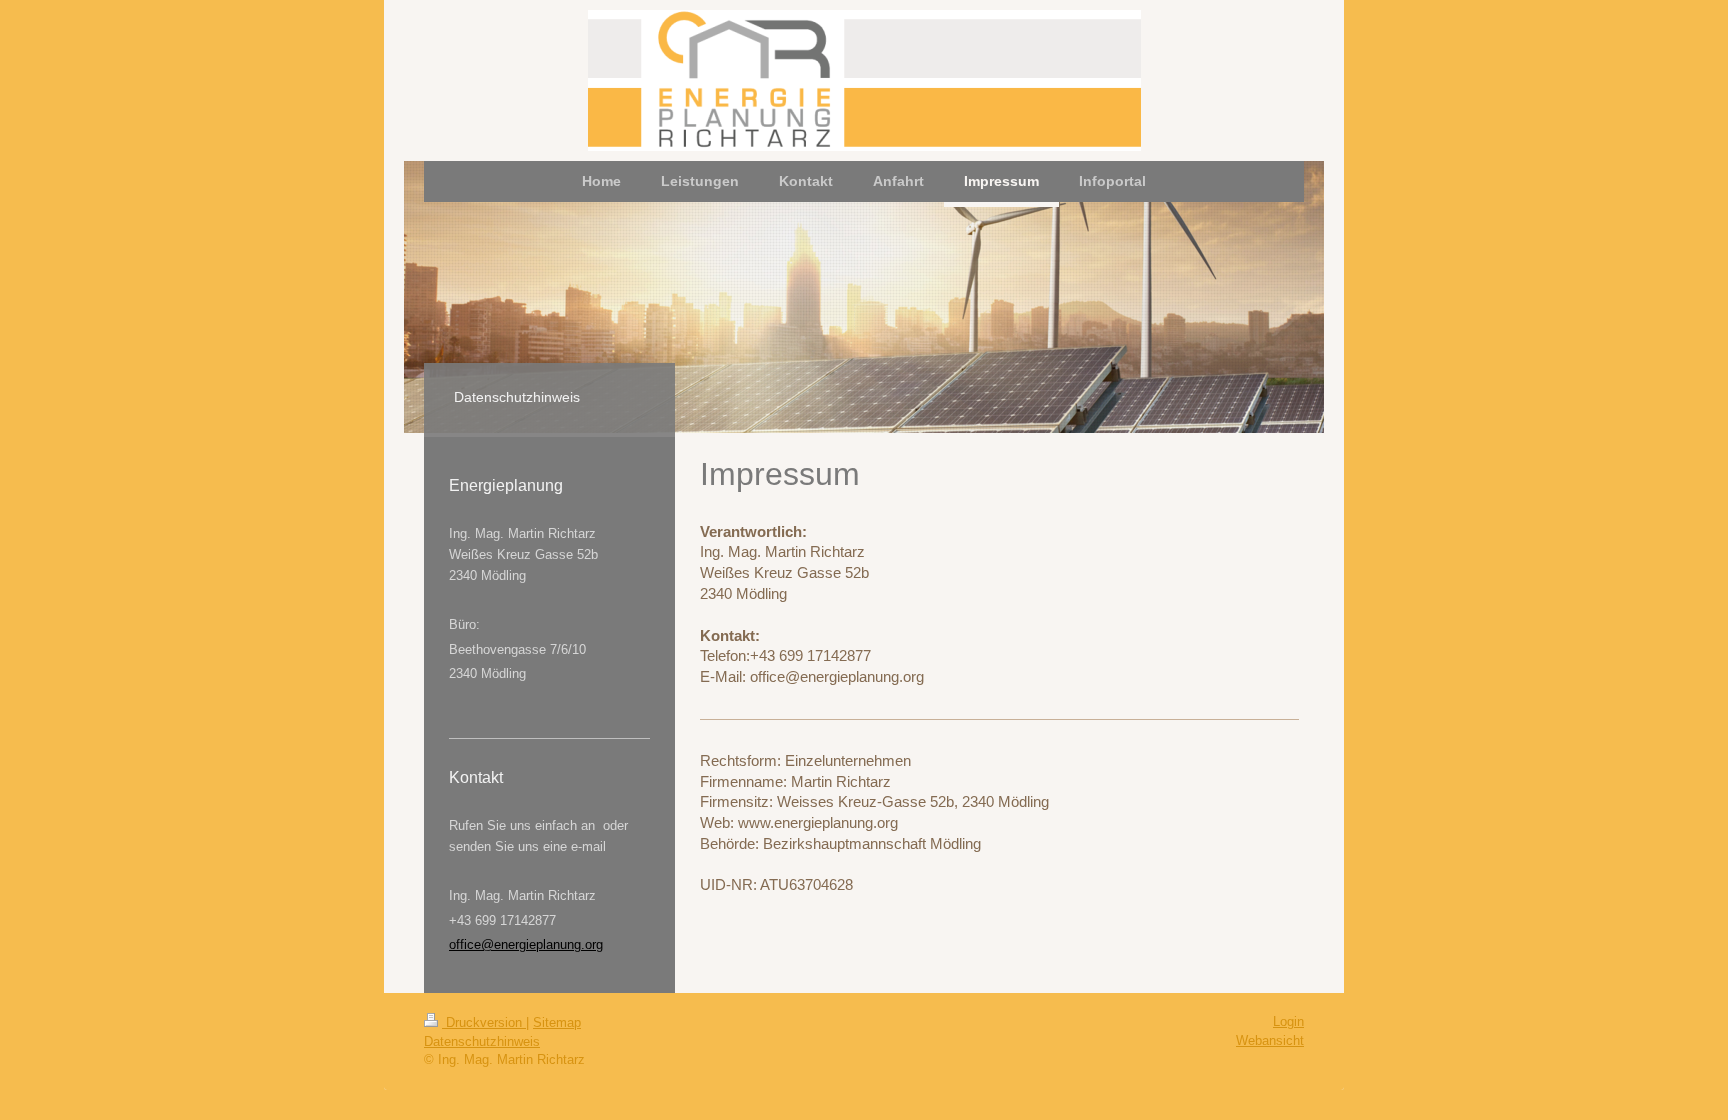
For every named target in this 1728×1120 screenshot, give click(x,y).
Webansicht (1270, 1040)
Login (1288, 1021)
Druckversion (484, 1022)
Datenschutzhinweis (482, 1041)
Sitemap (557, 1022)
